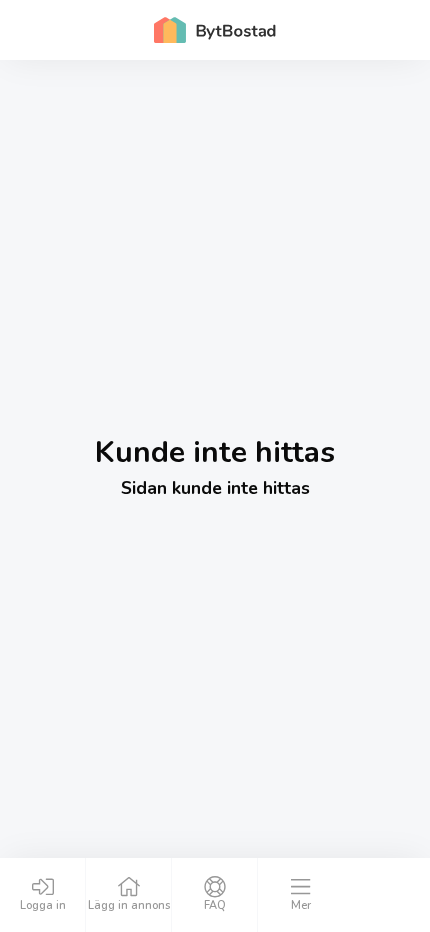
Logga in (43, 905)
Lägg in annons (129, 905)
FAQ (215, 905)
